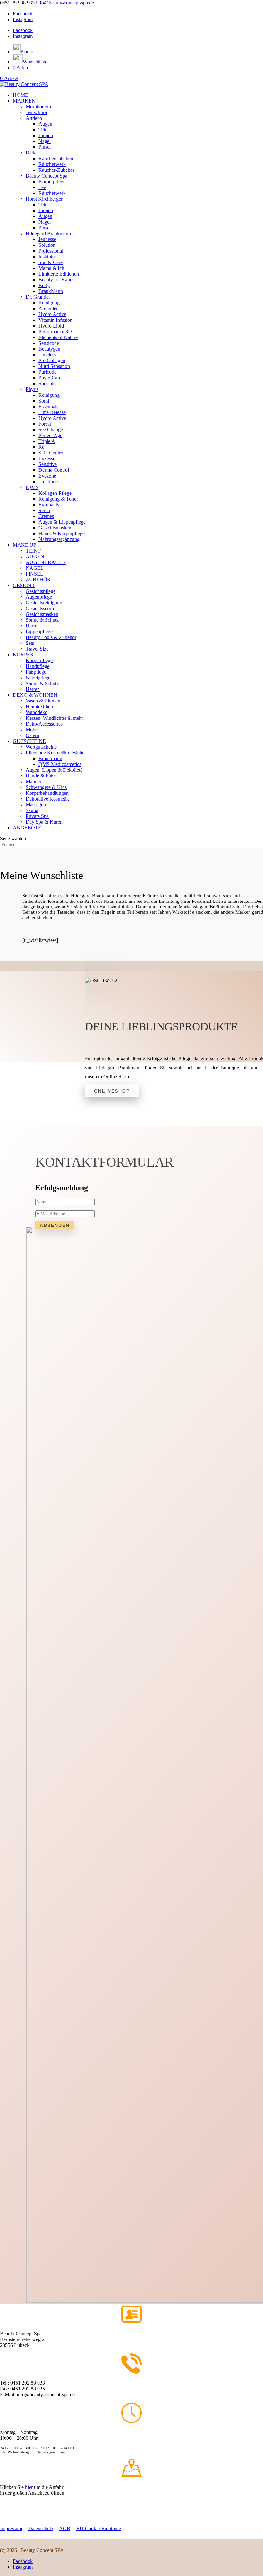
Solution (47, 245)
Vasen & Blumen (43, 701)
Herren (33, 626)
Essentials (48, 407)
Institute (47, 257)
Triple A (47, 441)
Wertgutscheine (41, 747)
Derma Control (54, 470)
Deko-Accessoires (44, 724)
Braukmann (50, 758)
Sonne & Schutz (42, 620)
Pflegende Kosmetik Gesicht (55, 753)
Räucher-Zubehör (56, 170)
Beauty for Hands (56, 280)
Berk (31, 153)
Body (44, 285)
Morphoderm (39, 107)
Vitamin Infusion (55, 320)
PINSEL (34, 574)
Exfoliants (49, 505)
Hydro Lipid (51, 326)
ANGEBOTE (27, 828)
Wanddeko (37, 712)
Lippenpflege (39, 632)
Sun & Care (51, 262)
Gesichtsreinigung (44, 603)
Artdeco (34, 118)
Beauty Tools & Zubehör (51, 637)
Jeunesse (47, 239)
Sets (30, 643)
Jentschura (36, 112)
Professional (51, 251)
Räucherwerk (52, 164)
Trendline (48, 482)
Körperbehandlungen (47, 793)
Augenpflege (39, 597)
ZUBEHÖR (38, 580)
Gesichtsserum (40, 608)
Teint (44, 130)
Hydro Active (52, 314)
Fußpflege (36, 672)
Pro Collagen (52, 360)
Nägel (45, 141)
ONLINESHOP (112, 1091)
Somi (44, 401)
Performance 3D (55, 332)
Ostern (32, 735)
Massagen (36, 805)
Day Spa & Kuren (44, 822)
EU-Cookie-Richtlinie (99, 2528)
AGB (65, 2528)
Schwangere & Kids (46, 787)
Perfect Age (50, 435)
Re (41, 447)
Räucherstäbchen (56, 158)
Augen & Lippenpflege (62, 522)
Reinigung (49, 303)
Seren (44, 510)
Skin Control (51, 453)
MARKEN (24, 101)
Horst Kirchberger (44, 199)
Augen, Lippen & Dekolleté (54, 770)
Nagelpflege (38, 678)
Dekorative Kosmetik (47, 799)
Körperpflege (52, 182)
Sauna (32, 810)
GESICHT (24, 585)
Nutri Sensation (54, 366)
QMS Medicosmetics (60, 764)
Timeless (47, 355)
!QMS (32, 487)
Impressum (11, 2528)
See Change (51, 430)
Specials (47, 383)
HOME (21, 95)
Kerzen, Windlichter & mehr (54, 718)
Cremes (46, 516)
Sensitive (48, 464)
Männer (34, 781)
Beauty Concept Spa (47, 176)
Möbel (32, 730)
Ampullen (49, 308)
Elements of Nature (58, 337)
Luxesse (47, 458)
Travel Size (37, 649)
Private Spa (37, 816)
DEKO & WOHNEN (35, 695)
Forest (45, 424)
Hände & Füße (41, 776)
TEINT (33, 551)
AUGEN (35, 557)
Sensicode (49, 343)
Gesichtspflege (41, 591)
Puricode (47, 372)
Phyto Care (50, 378)
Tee (42, 187)
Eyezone (47, 476)
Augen (45, 124)
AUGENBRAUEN (46, 562)
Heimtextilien (39, 706)
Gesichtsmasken (55, 528)
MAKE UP (25, 545)
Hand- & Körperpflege (62, 533)
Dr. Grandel (38, 297)
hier (29, 2487)
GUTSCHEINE (29, 741)
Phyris (32, 389)
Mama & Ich (51, 268)
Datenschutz (41, 2528)
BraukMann (51, 291)
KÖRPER (23, 655)
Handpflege (38, 666)
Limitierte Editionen (59, 274)
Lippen (46, 135)
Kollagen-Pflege (55, 493)
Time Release (52, 412)
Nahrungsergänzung (59, 539)
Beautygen (49, 349)
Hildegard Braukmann (48, 233)
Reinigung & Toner (58, 499)
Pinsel (45, 147)
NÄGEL (35, 568)
